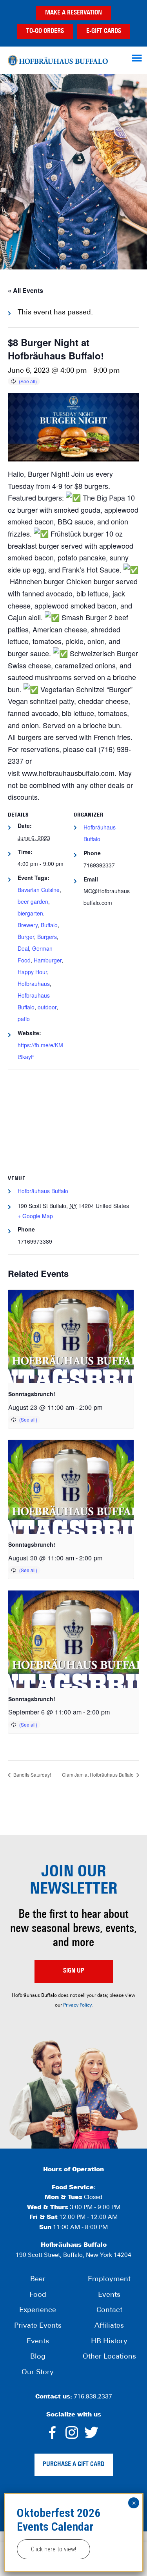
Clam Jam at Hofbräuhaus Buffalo (98, 1774)
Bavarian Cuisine (39, 890)
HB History (109, 2342)
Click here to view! (54, 2549)
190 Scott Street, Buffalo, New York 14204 (73, 2256)
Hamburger (48, 960)
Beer (38, 2280)
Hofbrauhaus (34, 984)
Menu (138, 58)
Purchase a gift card (73, 2465)
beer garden (33, 901)
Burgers (47, 937)
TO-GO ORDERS (45, 31)
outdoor (47, 1007)
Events (38, 2342)
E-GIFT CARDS (104, 31)
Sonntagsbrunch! (32, 1394)
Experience (38, 2310)
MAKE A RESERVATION (73, 13)
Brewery (28, 925)
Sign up (74, 1971)
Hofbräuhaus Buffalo (58, 60)
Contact (109, 2310)
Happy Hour (32, 972)
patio (24, 1019)
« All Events (25, 290)
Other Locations (109, 2357)
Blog (38, 2357)
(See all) (28, 381)
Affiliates (109, 2326)
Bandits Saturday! (32, 1774)
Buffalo (49, 925)
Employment (109, 2280)
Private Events (38, 2326)
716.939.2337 (93, 2397)
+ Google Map (35, 1216)
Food (38, 2295)
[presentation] (71, 1337)
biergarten (30, 913)
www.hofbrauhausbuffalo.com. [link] (69, 773)
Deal (23, 948)
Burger (26, 937)
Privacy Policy (77, 2005)
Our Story (38, 2373)
